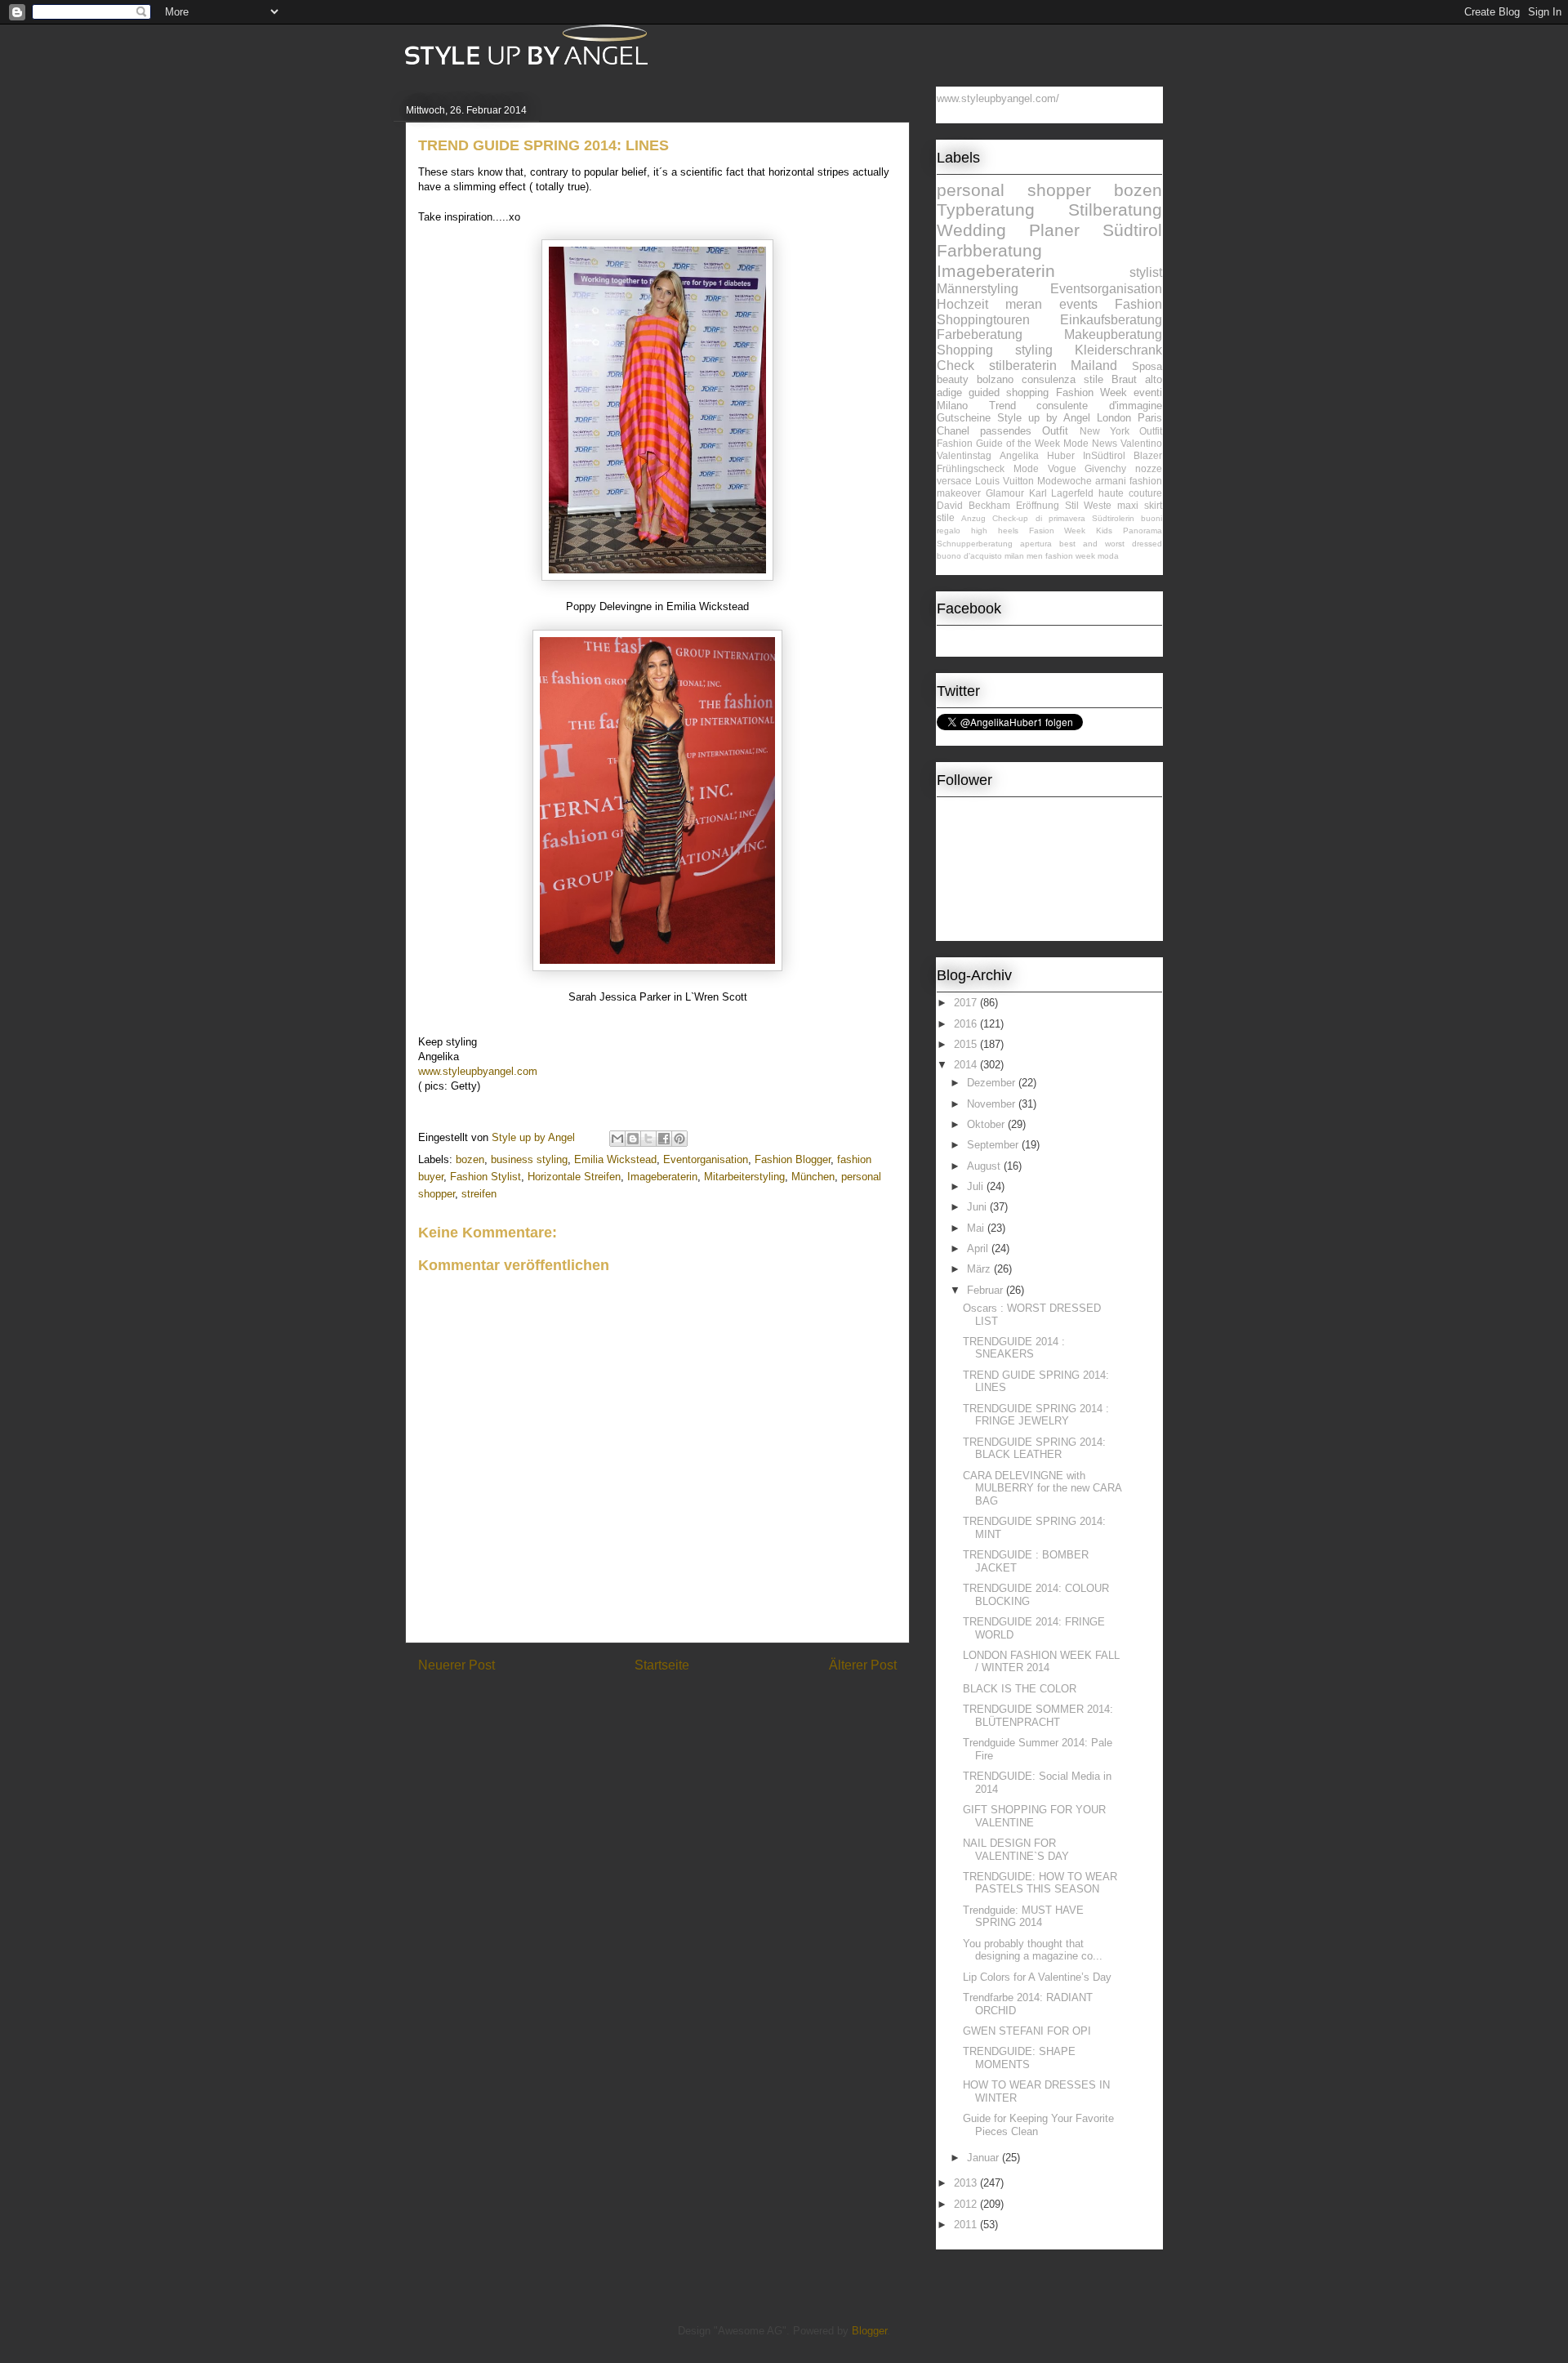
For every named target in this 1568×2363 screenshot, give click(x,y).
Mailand (1094, 366)
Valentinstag (964, 455)
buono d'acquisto (969, 556)
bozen (470, 1159)
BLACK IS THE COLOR (1020, 1689)
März (980, 1269)
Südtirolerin (1113, 518)
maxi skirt (1140, 505)
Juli (977, 1186)
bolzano (995, 379)
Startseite (662, 1665)
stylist (1146, 272)
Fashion (1138, 304)
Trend (1002, 406)
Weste (1098, 505)
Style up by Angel (1044, 418)
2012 (967, 2204)
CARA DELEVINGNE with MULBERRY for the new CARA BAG (1042, 1488)
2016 (967, 1024)
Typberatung (986, 210)
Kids (1104, 531)
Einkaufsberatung (1111, 320)
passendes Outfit (1024, 431)
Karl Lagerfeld (1062, 493)
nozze (1149, 468)
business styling (529, 1159)
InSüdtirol (1104, 455)
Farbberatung (989, 250)
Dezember (993, 1083)
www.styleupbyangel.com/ (998, 98)
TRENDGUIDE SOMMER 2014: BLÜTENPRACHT (1038, 1716)
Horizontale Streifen (574, 1177)
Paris (1150, 418)
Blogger (869, 2331)
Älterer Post (863, 1665)
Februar (987, 1290)
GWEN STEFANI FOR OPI (1027, 2031)
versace (954, 481)
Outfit (1151, 431)
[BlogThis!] (633, 1139)
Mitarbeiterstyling (744, 1177)
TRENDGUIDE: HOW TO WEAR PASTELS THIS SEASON (1040, 1883)
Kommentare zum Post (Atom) (686, 1708)
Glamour (1005, 493)
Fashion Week (1091, 392)
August (985, 1166)
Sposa (1147, 366)
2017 (967, 1003)
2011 (967, 2225)
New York (1105, 431)
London (1114, 418)
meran (1024, 304)
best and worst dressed (1111, 544)
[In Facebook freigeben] (664, 1139)
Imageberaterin (662, 1177)
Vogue (1062, 468)
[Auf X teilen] (648, 1139)
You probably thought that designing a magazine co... (1033, 1950)
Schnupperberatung (975, 544)
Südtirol (1132, 230)
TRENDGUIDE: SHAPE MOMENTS (1019, 2058)
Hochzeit (962, 304)
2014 (967, 1065)
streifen (479, 1194)
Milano (952, 406)
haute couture (1130, 493)
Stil (1072, 505)
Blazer (1148, 455)
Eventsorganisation (1106, 289)
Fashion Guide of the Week (998, 443)
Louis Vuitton (1004, 481)
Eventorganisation (706, 1159)
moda (1108, 556)
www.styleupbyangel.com (478, 1071)
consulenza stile (1062, 379)
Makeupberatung (1113, 334)
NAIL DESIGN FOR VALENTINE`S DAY (1016, 1850)
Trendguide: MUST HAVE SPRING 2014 (1023, 1917)
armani (1111, 481)
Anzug (973, 518)
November (993, 1104)
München (813, 1177)
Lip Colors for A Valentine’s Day (1037, 1977)
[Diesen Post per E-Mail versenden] (617, 1139)
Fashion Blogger (793, 1159)
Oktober (987, 1124)
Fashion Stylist (486, 1177)
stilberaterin (1023, 366)
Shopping (965, 350)
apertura (1036, 544)
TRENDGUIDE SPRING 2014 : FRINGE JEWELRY (1036, 1415)
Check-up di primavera (1038, 518)
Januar (984, 2158)
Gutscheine (964, 418)
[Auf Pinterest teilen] (679, 1139)
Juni (978, 1207)
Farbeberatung (980, 334)
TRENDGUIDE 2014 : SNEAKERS (1014, 1348)
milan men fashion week (1050, 556)
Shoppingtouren (983, 320)
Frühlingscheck (971, 468)
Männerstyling (978, 289)
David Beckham (973, 505)
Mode (1026, 468)
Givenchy (1105, 468)
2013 (967, 2183)
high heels (995, 531)
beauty (953, 379)
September (994, 1145)
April (979, 1248)
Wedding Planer (1008, 230)
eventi (1148, 392)
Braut (1124, 379)
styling (1034, 350)
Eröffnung (1038, 505)
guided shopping (1009, 392)
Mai (977, 1228)
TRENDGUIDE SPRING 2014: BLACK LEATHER (1034, 1449)
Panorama (1143, 531)
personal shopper (1014, 190)
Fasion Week (1058, 531)
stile (946, 517)
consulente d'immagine (1099, 406)
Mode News (1090, 443)
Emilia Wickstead (615, 1159)
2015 (967, 1044)
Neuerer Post (457, 1665)
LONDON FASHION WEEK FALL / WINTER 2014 (1041, 1662)
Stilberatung (1115, 210)
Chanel (953, 431)
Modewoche (1065, 481)
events (1078, 304)
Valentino (1141, 443)
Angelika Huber (1037, 455)
